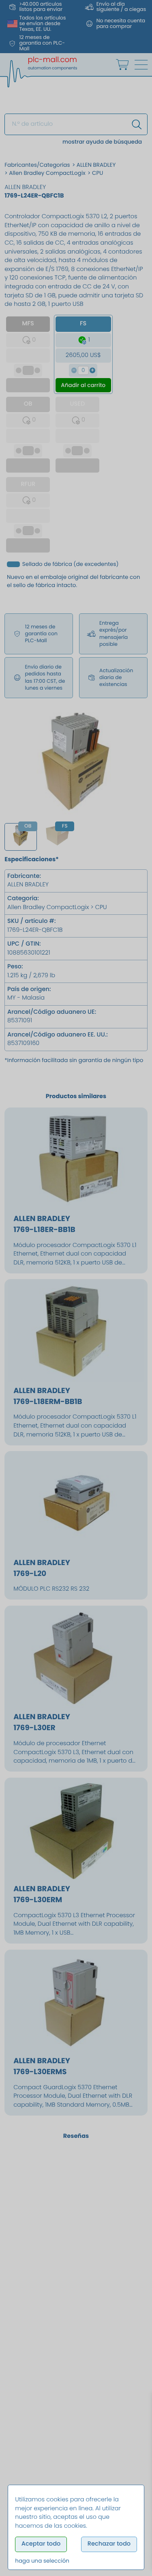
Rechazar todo (109, 2544)
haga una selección (42, 2561)
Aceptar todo (41, 2544)
